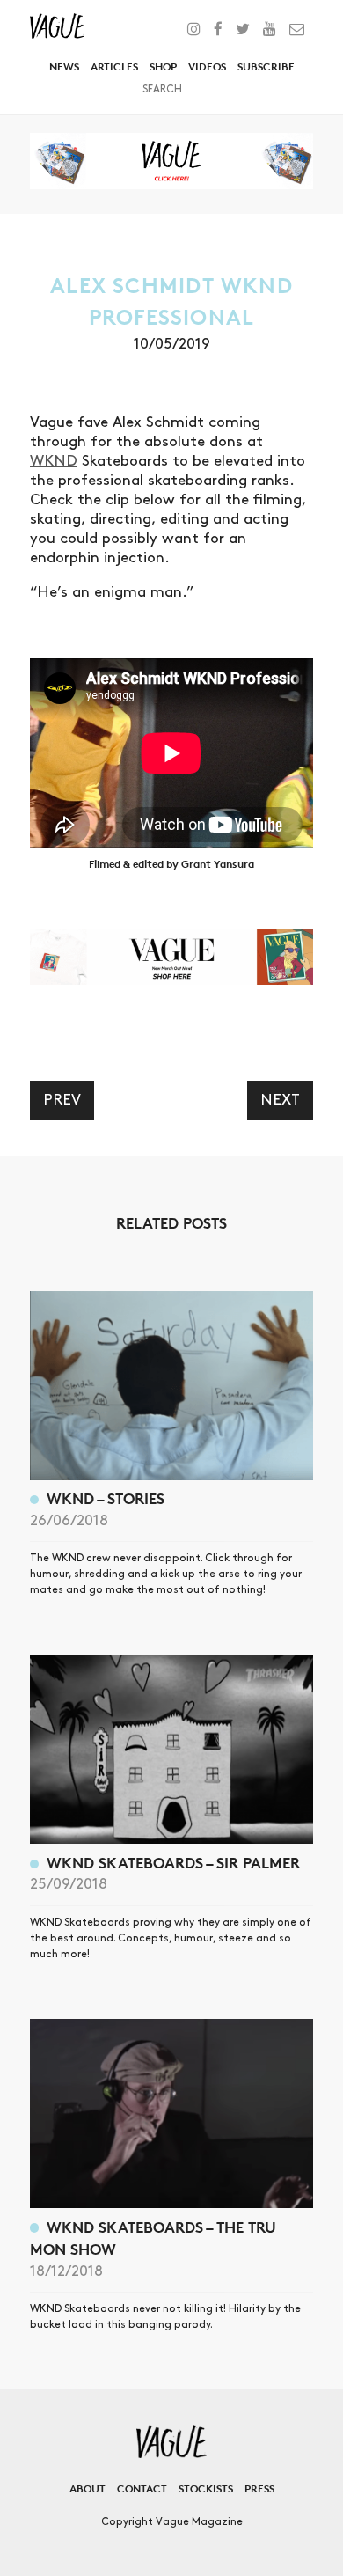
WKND (54, 461)
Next (280, 1100)
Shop (163, 66)
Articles (114, 66)
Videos (207, 66)
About (88, 2488)
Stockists (206, 2488)
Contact (142, 2488)
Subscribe (266, 66)
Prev (62, 1100)
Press (259, 2488)
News (64, 66)
